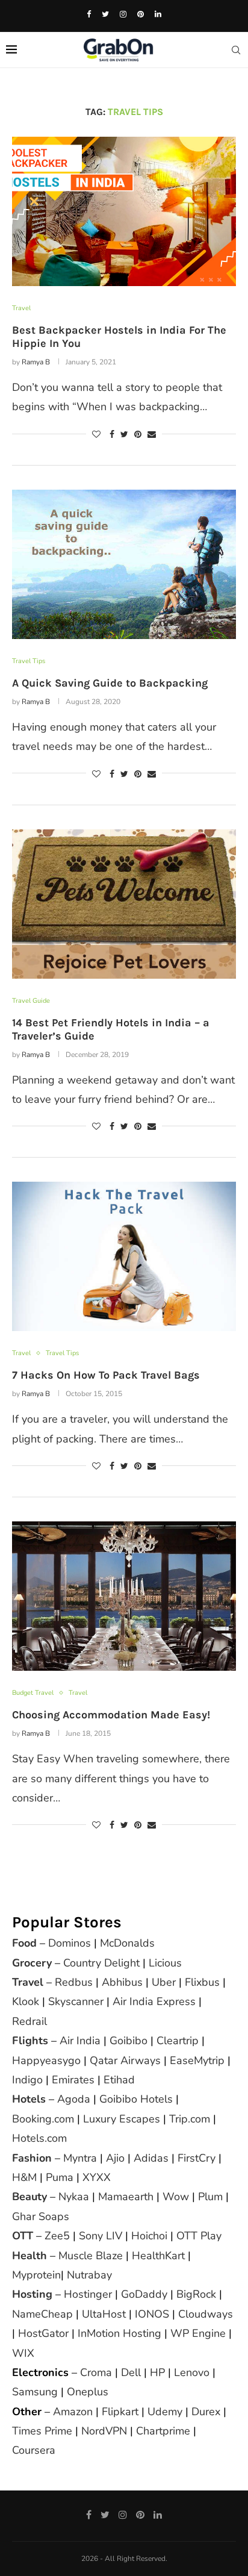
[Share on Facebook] (112, 435)
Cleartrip (178, 2041)
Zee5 (57, 2236)
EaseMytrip (197, 2060)
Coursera (34, 2450)
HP (157, 2372)
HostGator (43, 2333)
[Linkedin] (158, 14)
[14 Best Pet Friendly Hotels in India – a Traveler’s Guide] (124, 904)
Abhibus (122, 1982)
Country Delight (101, 1963)
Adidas (151, 2158)
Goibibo (129, 2041)
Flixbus (202, 1982)
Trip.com (190, 2119)
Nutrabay (89, 2275)
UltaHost (104, 2314)
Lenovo (192, 2372)
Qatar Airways (125, 2060)
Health (29, 2256)
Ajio (115, 2158)
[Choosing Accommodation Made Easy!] (124, 1596)
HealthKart (158, 2256)
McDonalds (127, 1943)
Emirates (73, 2080)
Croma (96, 2372)
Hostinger (88, 2294)
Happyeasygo (46, 2060)
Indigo (27, 2080)
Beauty (29, 2197)
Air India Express (154, 2001)
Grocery (32, 1963)
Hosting (34, 2294)
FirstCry (197, 2158)
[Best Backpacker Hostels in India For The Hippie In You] (124, 211)
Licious (165, 1963)
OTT (23, 2236)
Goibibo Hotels (136, 2099)
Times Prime (42, 2431)
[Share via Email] (152, 435)
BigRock (196, 2294)
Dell (131, 2372)
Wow (176, 2197)
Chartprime (163, 2431)
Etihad (119, 2080)
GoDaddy (144, 2294)
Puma (60, 2177)
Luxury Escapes (122, 2119)
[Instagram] (123, 14)
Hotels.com (39, 2138)
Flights (30, 2041)
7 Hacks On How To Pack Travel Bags (106, 1375)
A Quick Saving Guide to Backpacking (110, 683)
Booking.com (43, 2119)
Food (24, 1943)
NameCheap (42, 2314)
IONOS (152, 2314)
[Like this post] (96, 435)
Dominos (70, 1943)
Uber (164, 1982)
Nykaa (74, 2197)
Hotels (29, 2099)
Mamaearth (126, 2197)
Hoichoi (149, 2236)
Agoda (74, 2099)
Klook (26, 2001)
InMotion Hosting (119, 2333)
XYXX (97, 2177)
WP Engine (198, 2333)
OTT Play (199, 2236)
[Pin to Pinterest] (138, 435)
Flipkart (120, 2412)
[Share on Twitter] (124, 435)
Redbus (74, 1982)
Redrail (29, 2021)
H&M (24, 2177)
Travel (28, 1982)
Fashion (32, 2158)
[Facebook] (89, 14)
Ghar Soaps (41, 2216)
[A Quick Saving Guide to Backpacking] (124, 564)
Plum (210, 2197)
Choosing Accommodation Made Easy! (111, 1715)
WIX (23, 2353)
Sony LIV (101, 2236)
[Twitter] (105, 14)
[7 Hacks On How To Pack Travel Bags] (124, 1256)
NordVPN (104, 2431)
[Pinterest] (141, 14)
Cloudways (206, 2314)
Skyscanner (76, 2001)
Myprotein (36, 2275)
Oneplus (88, 2392)
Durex (206, 2412)
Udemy (165, 2412)
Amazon (73, 2412)
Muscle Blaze (91, 2256)
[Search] (236, 50)
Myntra (80, 2158)
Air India (80, 2041)
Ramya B (36, 362)
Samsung (35, 2392)
